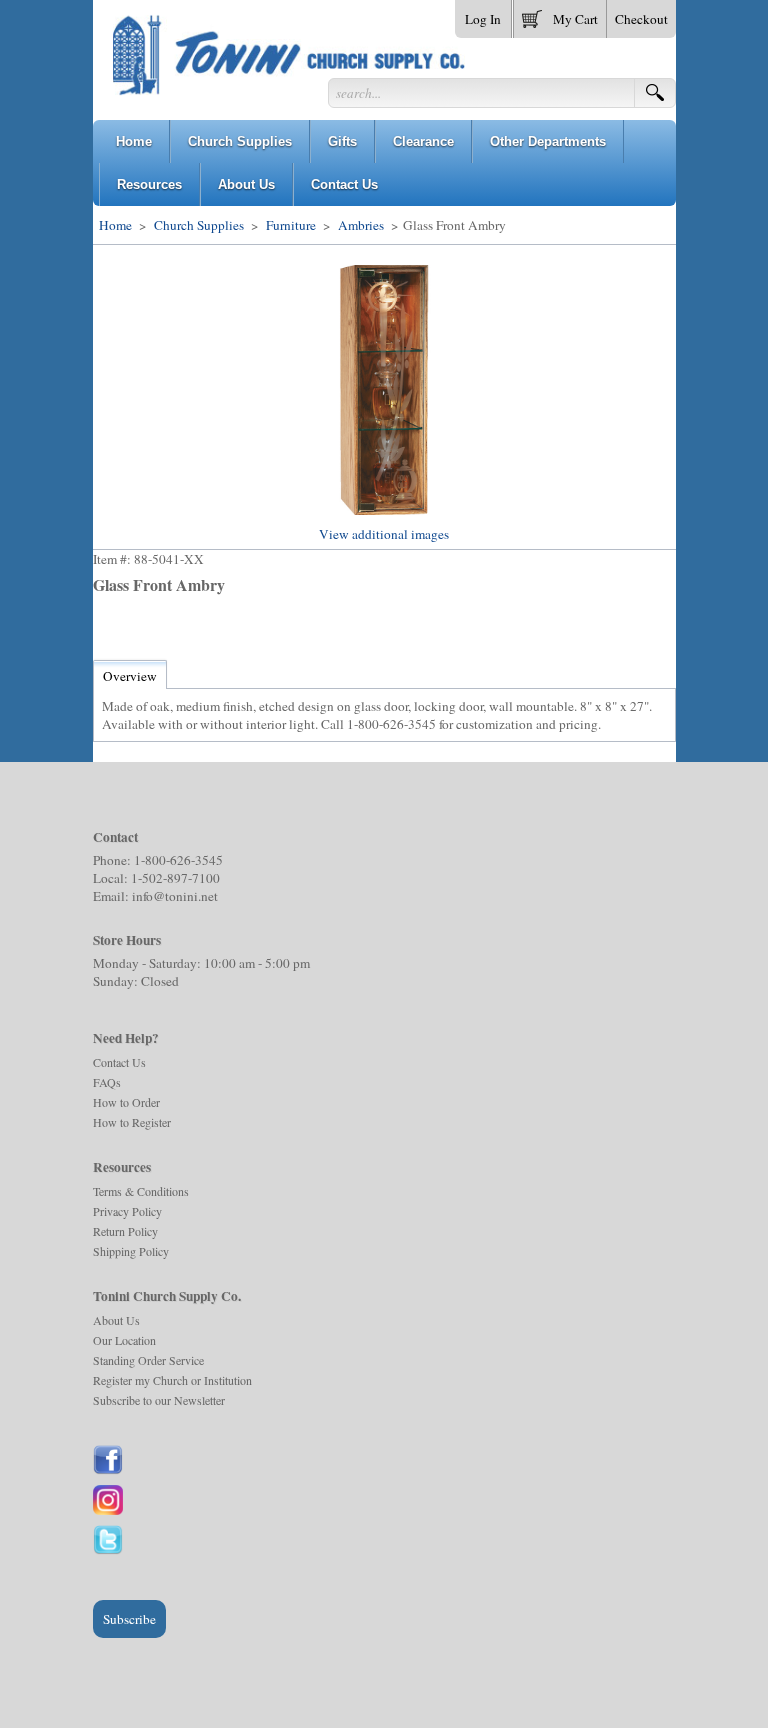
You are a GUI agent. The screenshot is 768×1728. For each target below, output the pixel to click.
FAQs (107, 1082)
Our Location (124, 1340)
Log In (483, 19)
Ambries (361, 225)
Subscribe (129, 1619)
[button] (560, 15)
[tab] (130, 676)
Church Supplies (199, 225)
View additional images (384, 534)
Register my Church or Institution (172, 1380)
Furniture (291, 225)
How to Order (126, 1102)
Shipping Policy (131, 1251)
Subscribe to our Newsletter (159, 1400)
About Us (116, 1320)
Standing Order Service (148, 1360)
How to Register (132, 1122)
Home (115, 225)
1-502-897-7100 (175, 878)
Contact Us (119, 1062)
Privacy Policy (127, 1211)
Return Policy (125, 1231)
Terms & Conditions (141, 1191)
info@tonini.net (175, 896)
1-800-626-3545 (178, 860)
